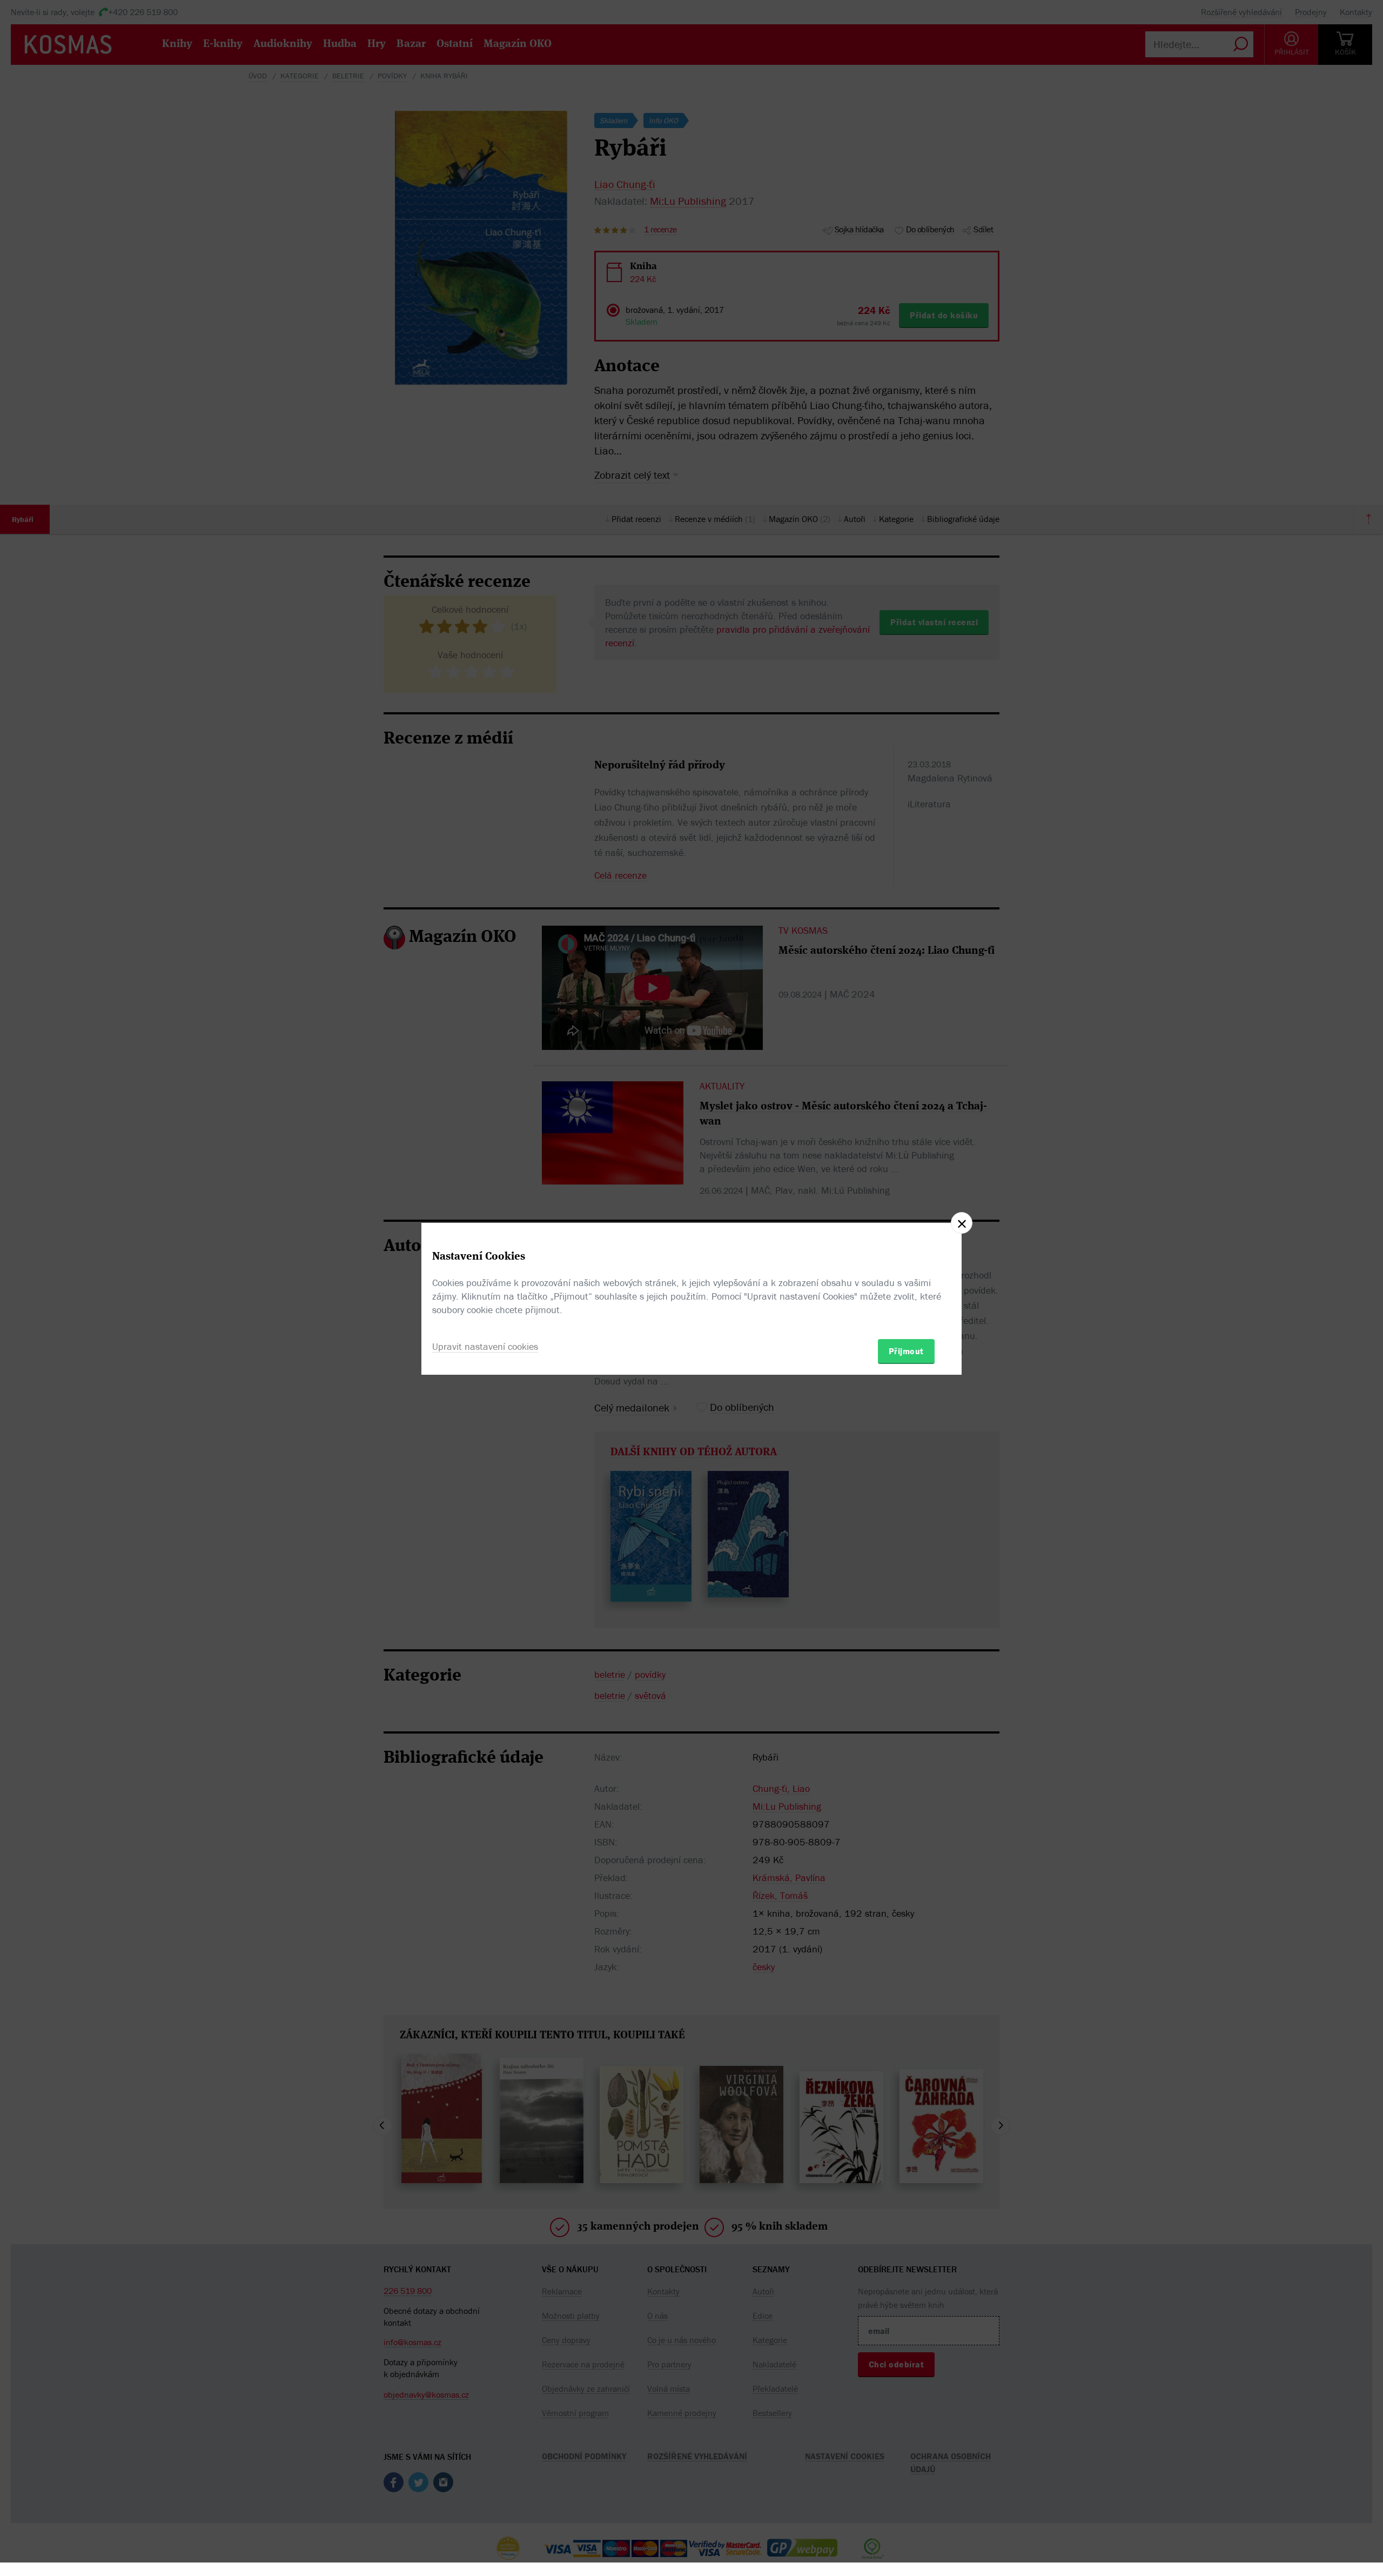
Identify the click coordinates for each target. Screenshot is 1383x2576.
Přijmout (906, 1351)
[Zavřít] (962, 1223)
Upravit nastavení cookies (485, 1346)
